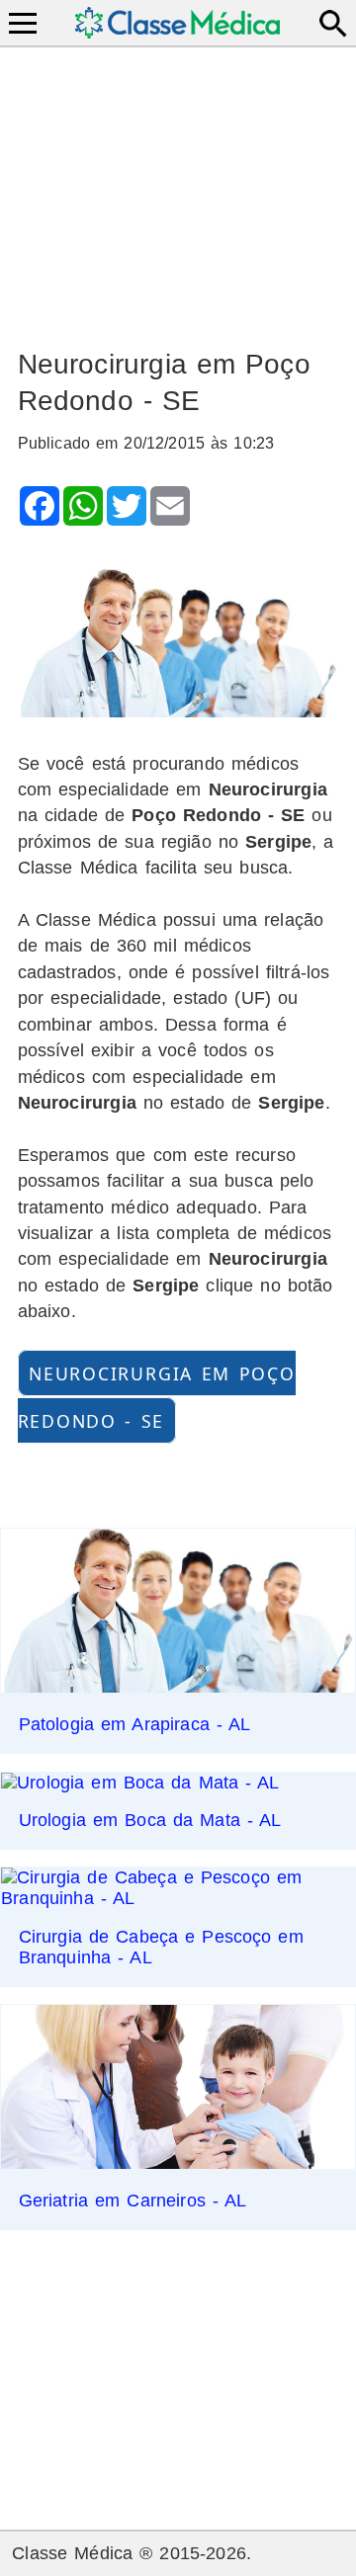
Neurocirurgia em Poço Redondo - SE (157, 1397)
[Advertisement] (178, 189)
